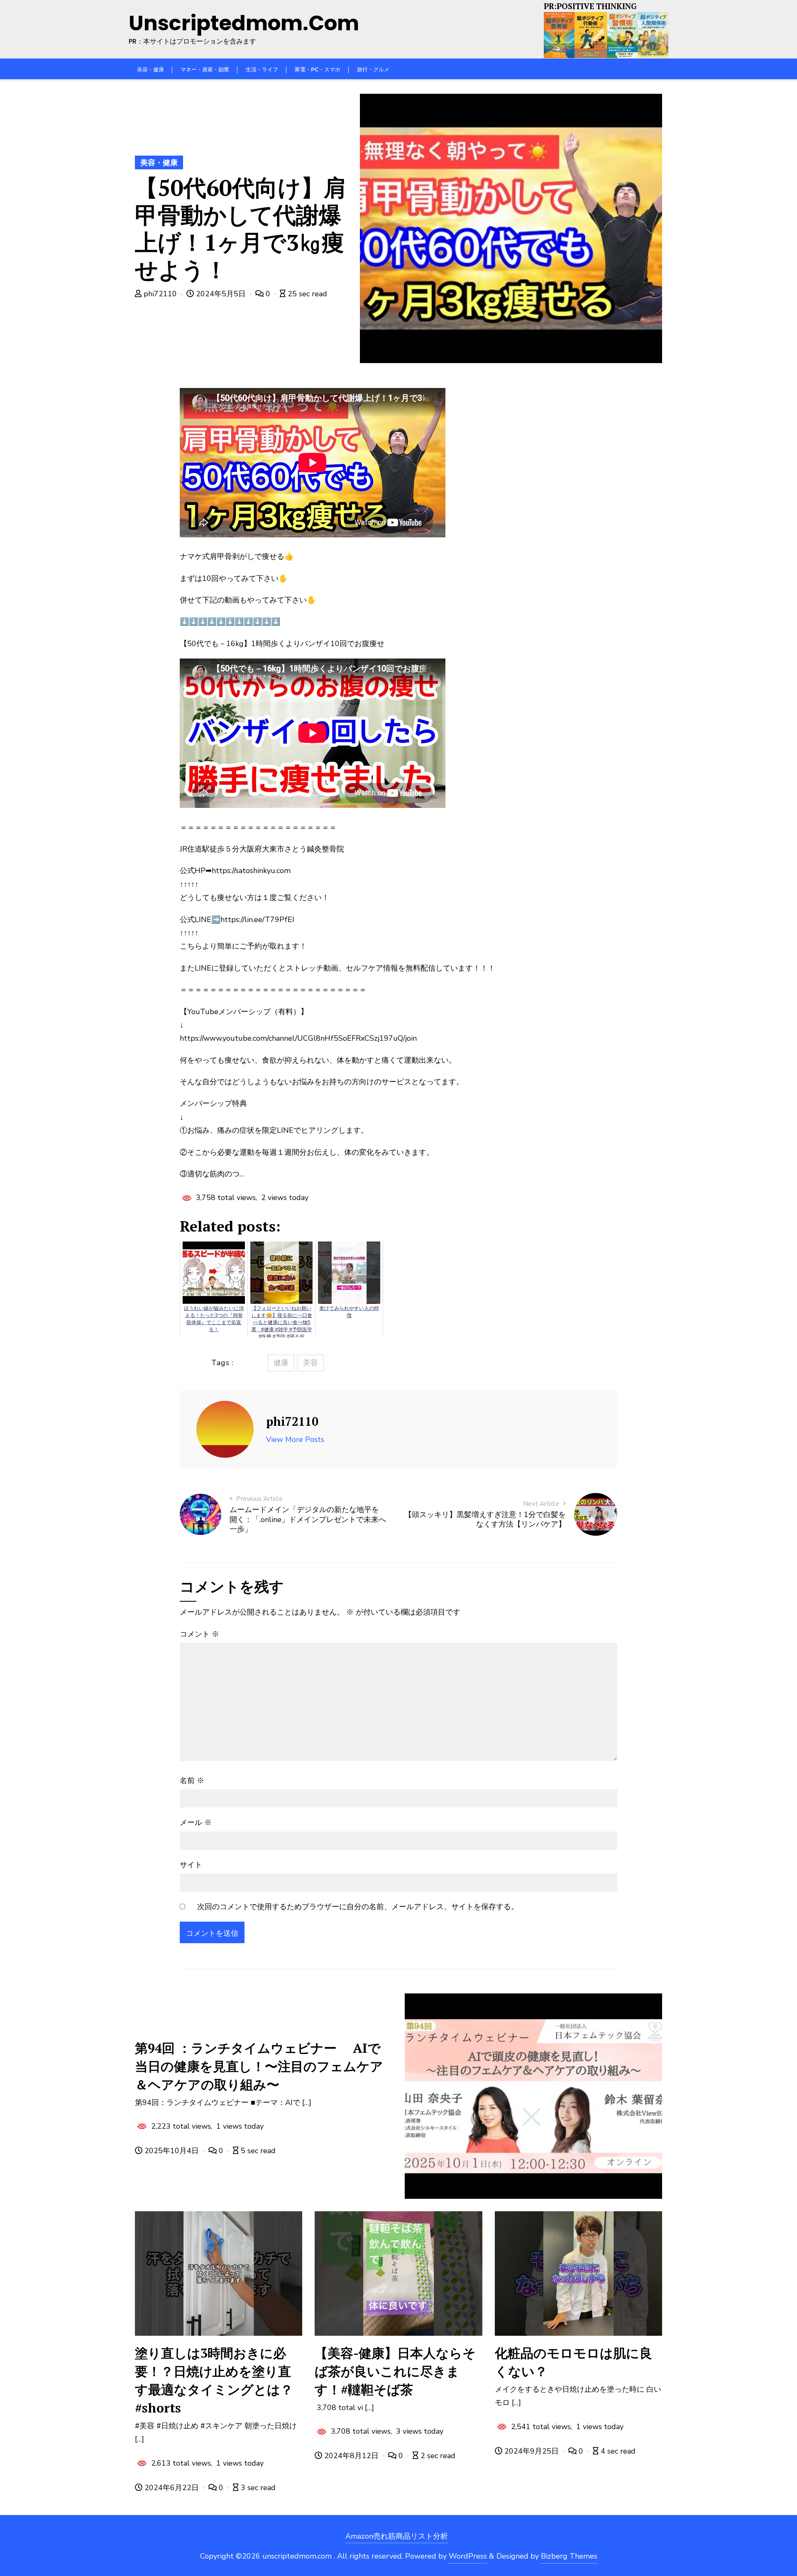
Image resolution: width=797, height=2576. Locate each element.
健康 (281, 1363)
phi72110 (160, 294)
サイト (191, 1865)
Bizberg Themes (569, 2556)
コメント (199, 1634)
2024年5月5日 (221, 294)
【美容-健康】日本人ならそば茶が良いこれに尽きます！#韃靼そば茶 (395, 2371)
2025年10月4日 (172, 2151)
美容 (310, 1363)
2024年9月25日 (532, 2451)
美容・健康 (159, 163)
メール (196, 1822)
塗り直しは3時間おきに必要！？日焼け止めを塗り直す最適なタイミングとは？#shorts (214, 2380)
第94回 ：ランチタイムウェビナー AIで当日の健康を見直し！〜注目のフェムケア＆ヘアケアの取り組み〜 (259, 2066)
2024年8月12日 (351, 2456)
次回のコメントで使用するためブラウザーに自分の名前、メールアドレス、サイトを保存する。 (358, 1907)
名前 (192, 1781)
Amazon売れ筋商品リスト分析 (397, 2536)
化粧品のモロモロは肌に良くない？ (573, 2362)
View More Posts (295, 1439)
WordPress (468, 2556)
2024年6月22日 (172, 2488)
